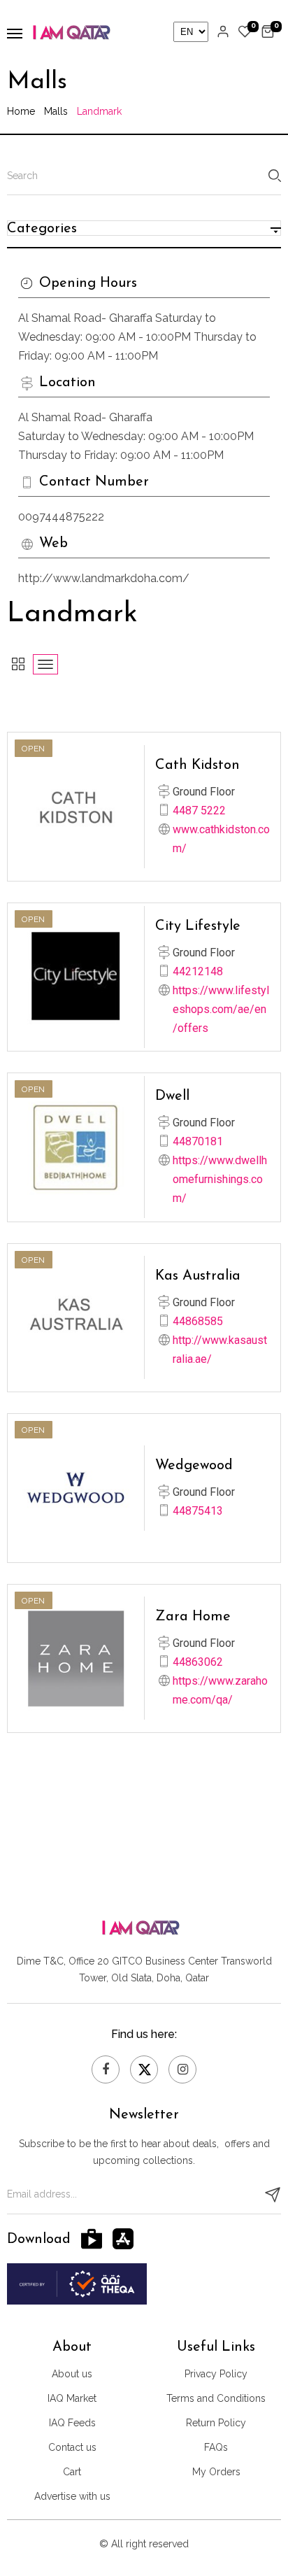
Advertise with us (72, 2496)
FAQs (216, 2447)
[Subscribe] (273, 2195)
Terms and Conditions (216, 2398)
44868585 (198, 1321)
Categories (42, 229)
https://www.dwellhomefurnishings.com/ (220, 1179)
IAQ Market (72, 2398)
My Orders (216, 2472)
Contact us (72, 2447)
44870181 (198, 1141)
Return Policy (216, 2423)
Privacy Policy (216, 2374)
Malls (56, 111)
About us (72, 2374)
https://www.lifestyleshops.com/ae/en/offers (221, 1009)
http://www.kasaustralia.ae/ (220, 1350)
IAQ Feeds (72, 2423)
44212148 (198, 971)
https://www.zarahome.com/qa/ (220, 1690)
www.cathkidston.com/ (221, 839)
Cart (72, 2472)
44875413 (198, 1511)
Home (21, 111)
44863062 (198, 1662)
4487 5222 (199, 811)
